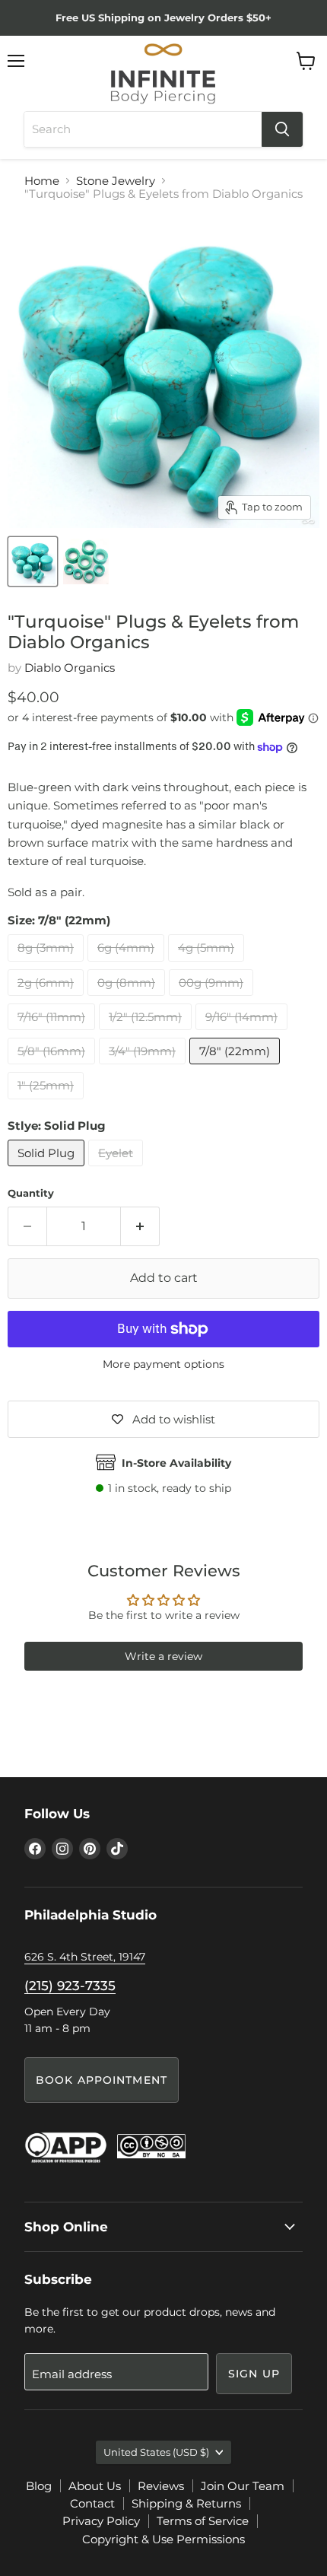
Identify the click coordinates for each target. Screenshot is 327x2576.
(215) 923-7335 (70, 1986)
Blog (39, 2486)
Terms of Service (203, 2521)
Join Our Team (243, 2486)
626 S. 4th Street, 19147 (85, 1957)
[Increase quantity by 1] (140, 1226)
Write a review (163, 1656)
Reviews (161, 2486)
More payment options (163, 1364)
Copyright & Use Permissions (163, 2539)
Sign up (254, 2374)
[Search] (282, 129)
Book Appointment (102, 2080)
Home (42, 181)
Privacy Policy (101, 2521)
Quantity (31, 1193)
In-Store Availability (176, 1463)
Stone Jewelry (116, 181)
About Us (95, 2486)
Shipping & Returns (186, 2503)
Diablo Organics (70, 668)
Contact (92, 2503)
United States (156, 2452)
